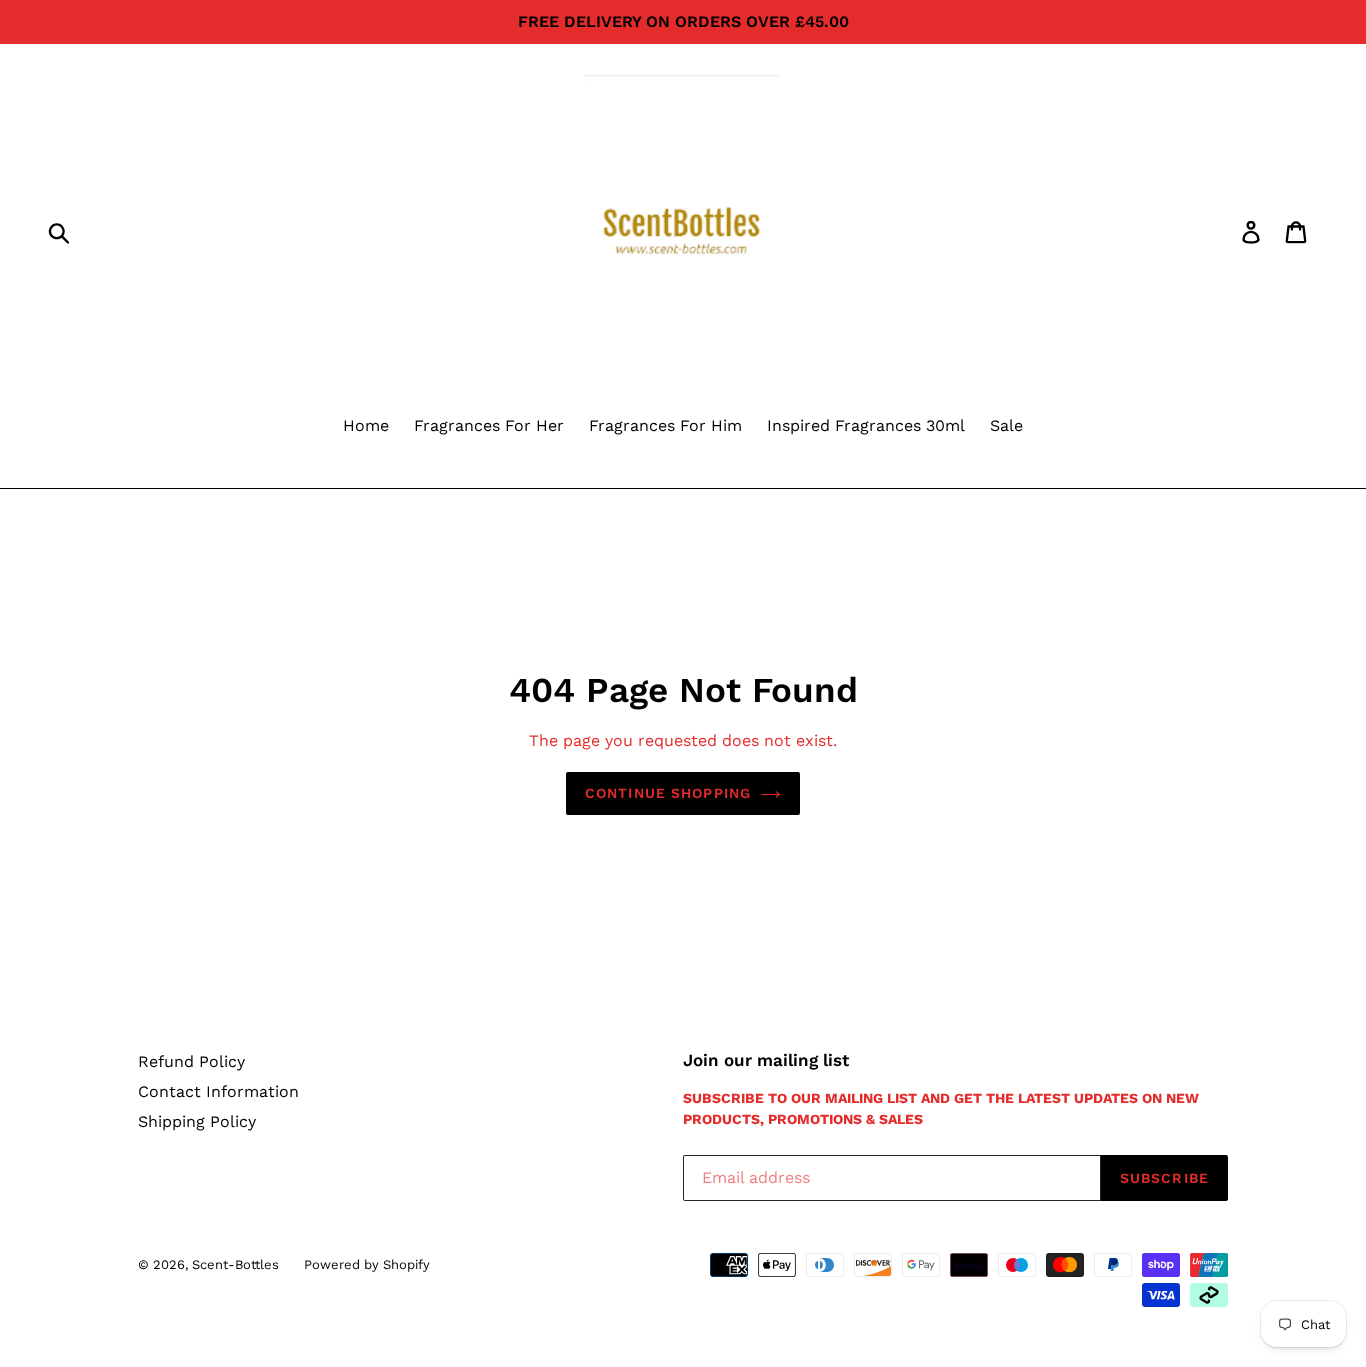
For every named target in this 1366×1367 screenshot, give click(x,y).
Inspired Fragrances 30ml (866, 425)
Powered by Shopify (367, 1264)
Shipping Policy (197, 1121)
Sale (1006, 425)
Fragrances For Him (665, 425)
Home (366, 425)
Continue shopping (668, 793)
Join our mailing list (766, 1060)
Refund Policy (191, 1061)
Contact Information (218, 1091)
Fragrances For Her (489, 425)
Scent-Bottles (235, 1264)
